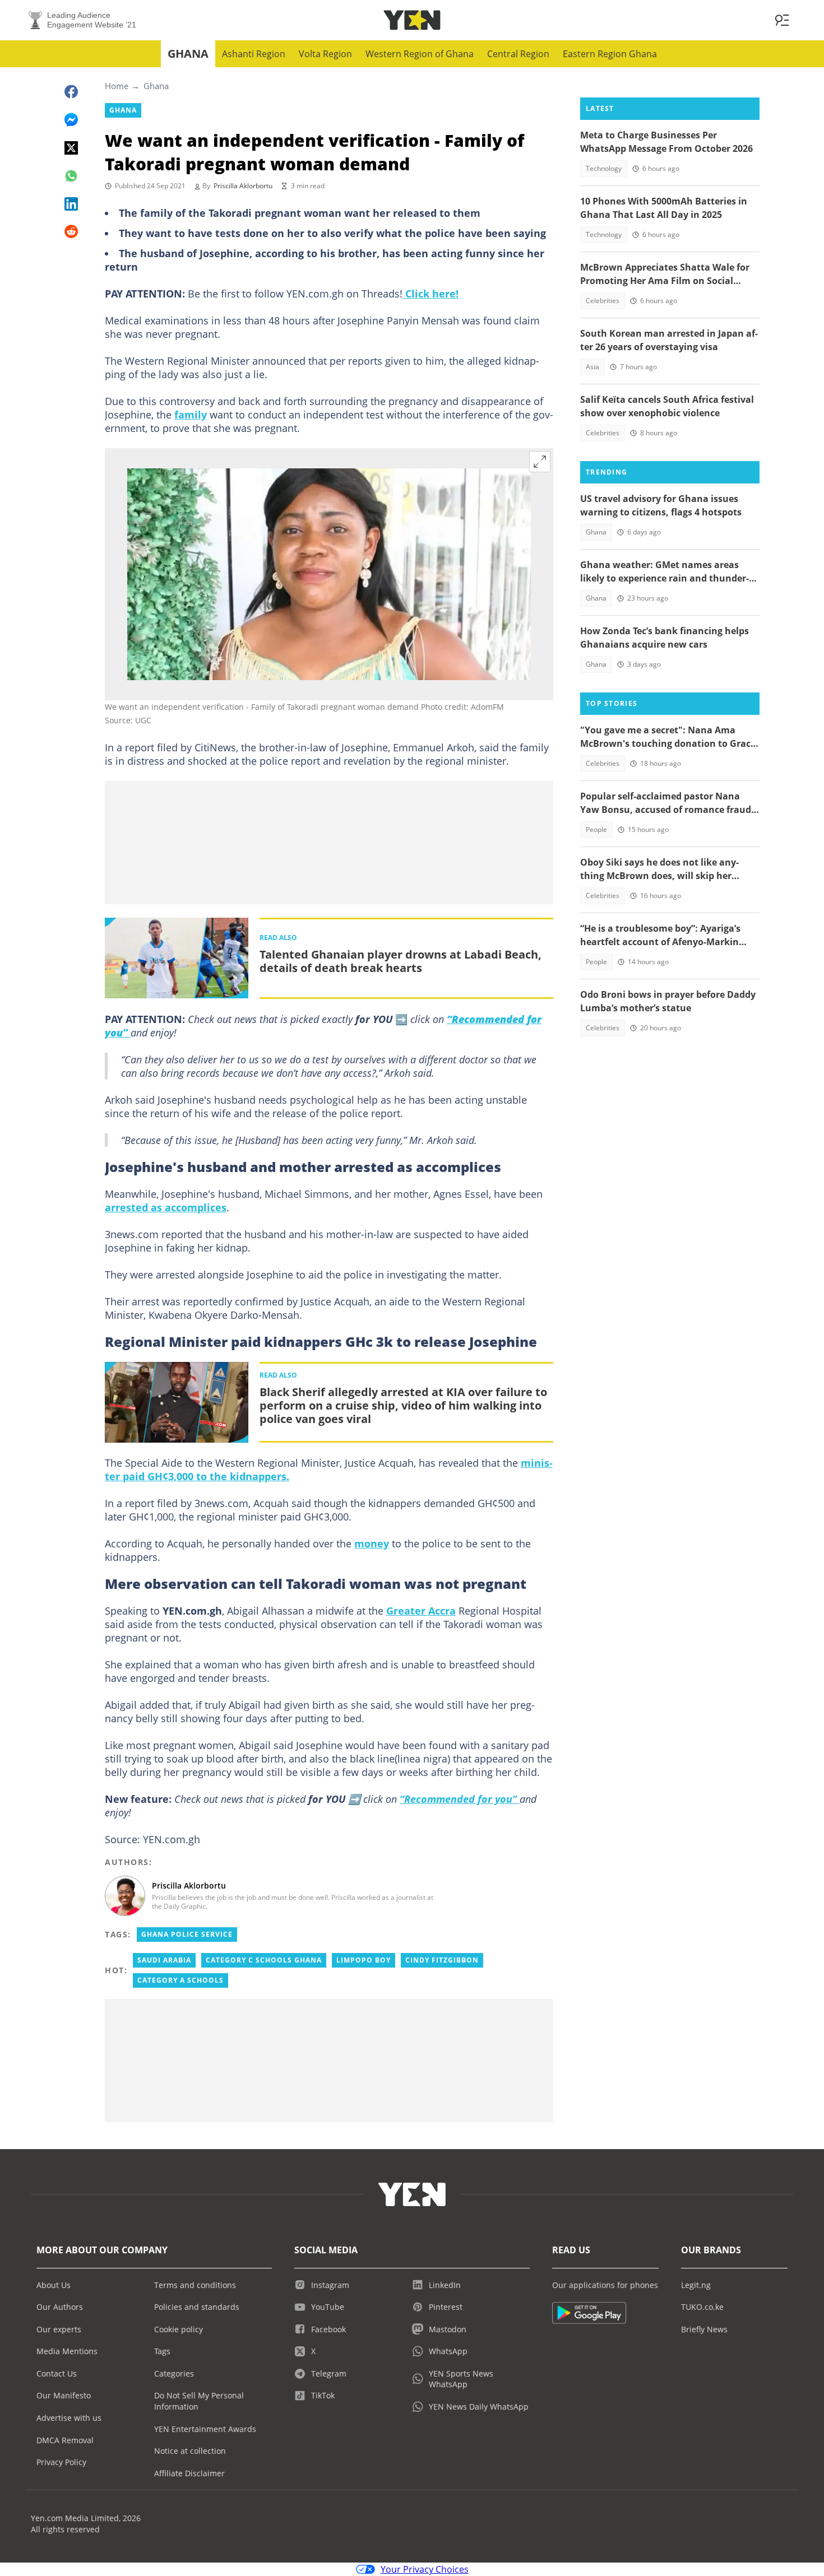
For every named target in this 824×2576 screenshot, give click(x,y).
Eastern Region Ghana (610, 54)
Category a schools (180, 1980)
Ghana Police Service (187, 1934)
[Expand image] (540, 462)
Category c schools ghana (264, 1960)
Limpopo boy (364, 1960)
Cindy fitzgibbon (442, 1960)
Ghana (188, 54)
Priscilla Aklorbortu (243, 186)
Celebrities (603, 301)
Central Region (518, 54)
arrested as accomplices (166, 1207)
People (596, 829)
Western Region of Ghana (420, 54)
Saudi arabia (164, 1960)
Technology (604, 168)
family (191, 415)
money (372, 1543)
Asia (592, 367)
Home (117, 86)
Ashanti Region (254, 54)
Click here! (430, 294)
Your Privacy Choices (425, 2569)
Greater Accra (421, 1611)
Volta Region (325, 54)
